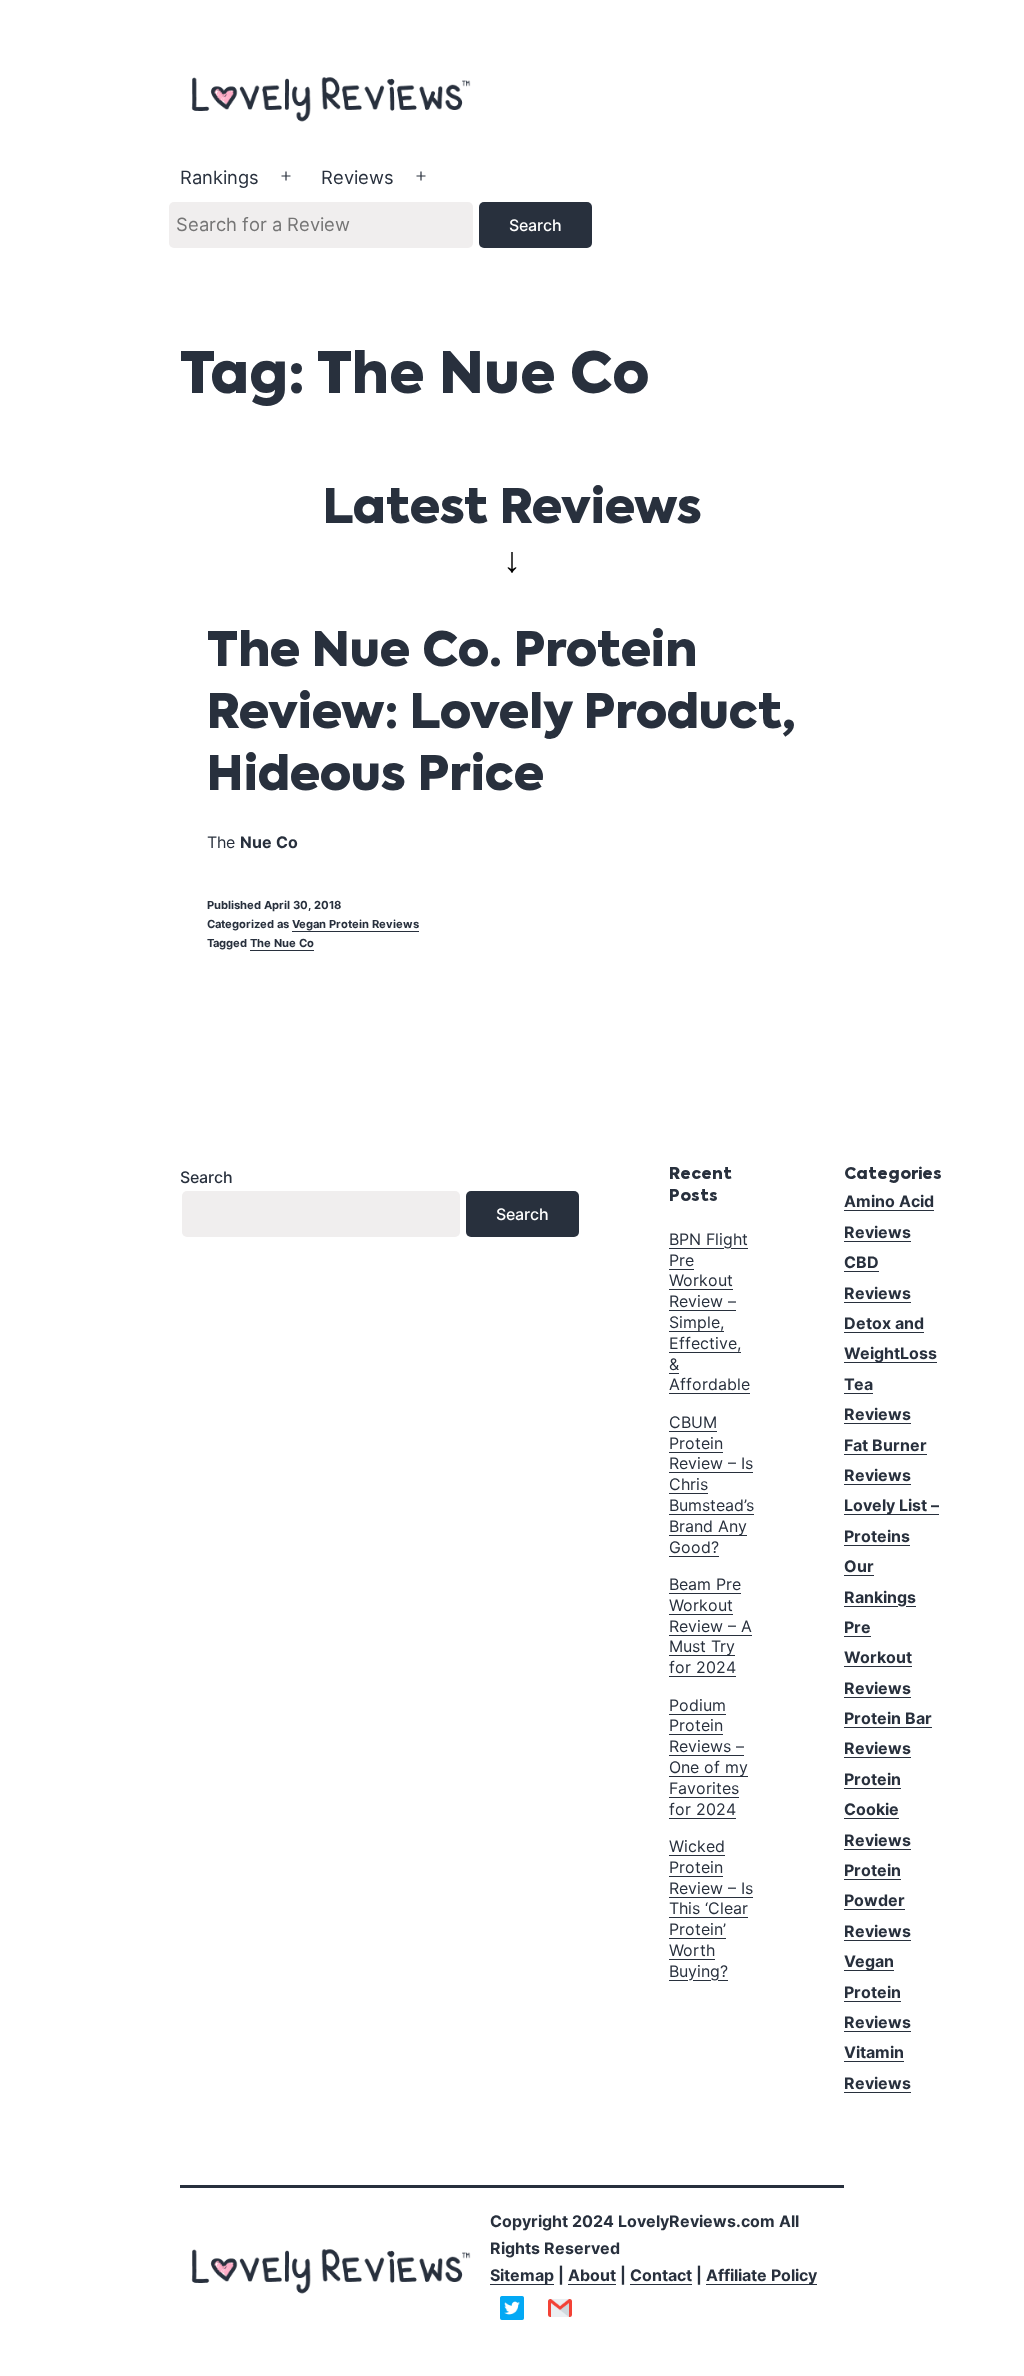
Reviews (357, 177)
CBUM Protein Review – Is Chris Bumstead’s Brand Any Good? (711, 1484)
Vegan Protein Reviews (355, 924)
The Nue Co (282, 943)
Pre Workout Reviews (878, 1657)
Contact (661, 2275)
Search (206, 1177)
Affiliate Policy (761, 2275)
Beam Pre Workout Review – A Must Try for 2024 (710, 1625)
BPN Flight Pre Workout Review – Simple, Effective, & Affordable (709, 1312)
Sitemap (522, 2275)
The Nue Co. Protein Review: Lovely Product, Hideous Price (501, 715)
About (592, 2275)
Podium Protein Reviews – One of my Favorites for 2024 (708, 1757)
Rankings (219, 177)
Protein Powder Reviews (877, 1900)
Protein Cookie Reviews (877, 1809)
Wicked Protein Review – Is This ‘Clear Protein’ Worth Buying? (711, 1908)
